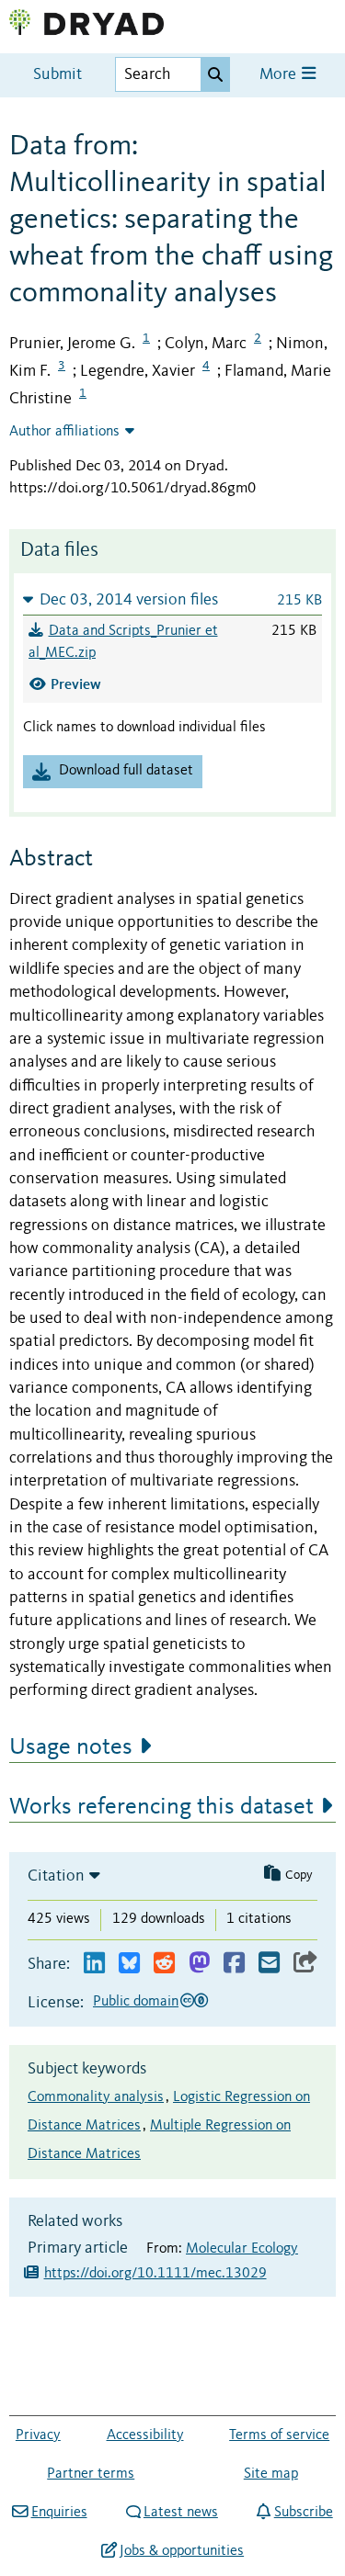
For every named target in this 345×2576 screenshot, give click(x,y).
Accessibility (145, 2435)
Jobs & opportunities (182, 2551)
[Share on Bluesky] (129, 1964)
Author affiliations (64, 432)
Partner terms (91, 2474)
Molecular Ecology (242, 2249)
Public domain (136, 2002)
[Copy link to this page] (305, 1964)
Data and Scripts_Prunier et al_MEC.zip (123, 642)
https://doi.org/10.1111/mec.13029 (155, 2274)
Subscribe (303, 2513)
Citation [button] (56, 1876)
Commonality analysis (96, 2097)
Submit (57, 75)
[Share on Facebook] (234, 1964)
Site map (271, 2474)
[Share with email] (269, 1964)
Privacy (38, 2435)
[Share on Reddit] (164, 1964)
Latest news (181, 2513)
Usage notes (71, 1747)
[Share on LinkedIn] (94, 1964)
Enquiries (59, 2513)
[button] (172, 599)
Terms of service (279, 2435)
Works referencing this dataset (161, 1807)
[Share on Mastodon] (199, 1964)
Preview (76, 684)
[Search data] (215, 74)
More (280, 75)
